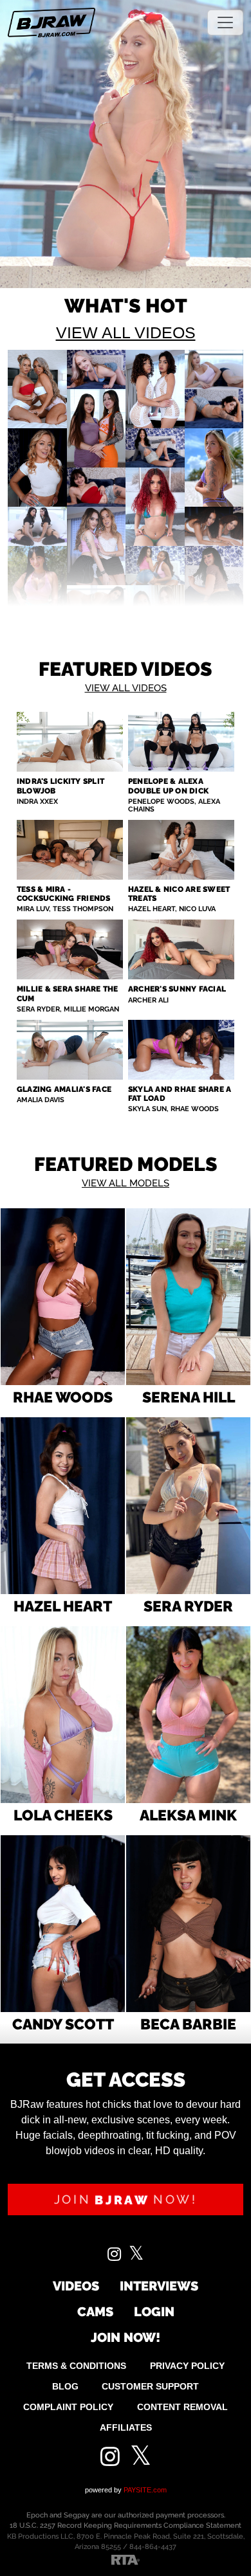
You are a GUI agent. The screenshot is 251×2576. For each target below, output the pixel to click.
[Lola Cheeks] (63, 1715)
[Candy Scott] (63, 1924)
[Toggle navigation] (225, 23)
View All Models (126, 1183)
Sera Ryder (188, 1606)
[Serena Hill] (188, 1297)
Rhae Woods (63, 1397)
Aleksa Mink (188, 1815)
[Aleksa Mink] (188, 1715)
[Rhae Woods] (63, 1297)
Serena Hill (189, 1397)
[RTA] (126, 2559)
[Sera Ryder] (188, 1506)
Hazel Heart (63, 1606)
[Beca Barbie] (188, 1924)
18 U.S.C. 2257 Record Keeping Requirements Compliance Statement (126, 2526)
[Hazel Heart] (63, 1506)
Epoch (38, 2515)
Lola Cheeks (63, 1815)
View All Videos (126, 332)
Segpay (77, 2515)
